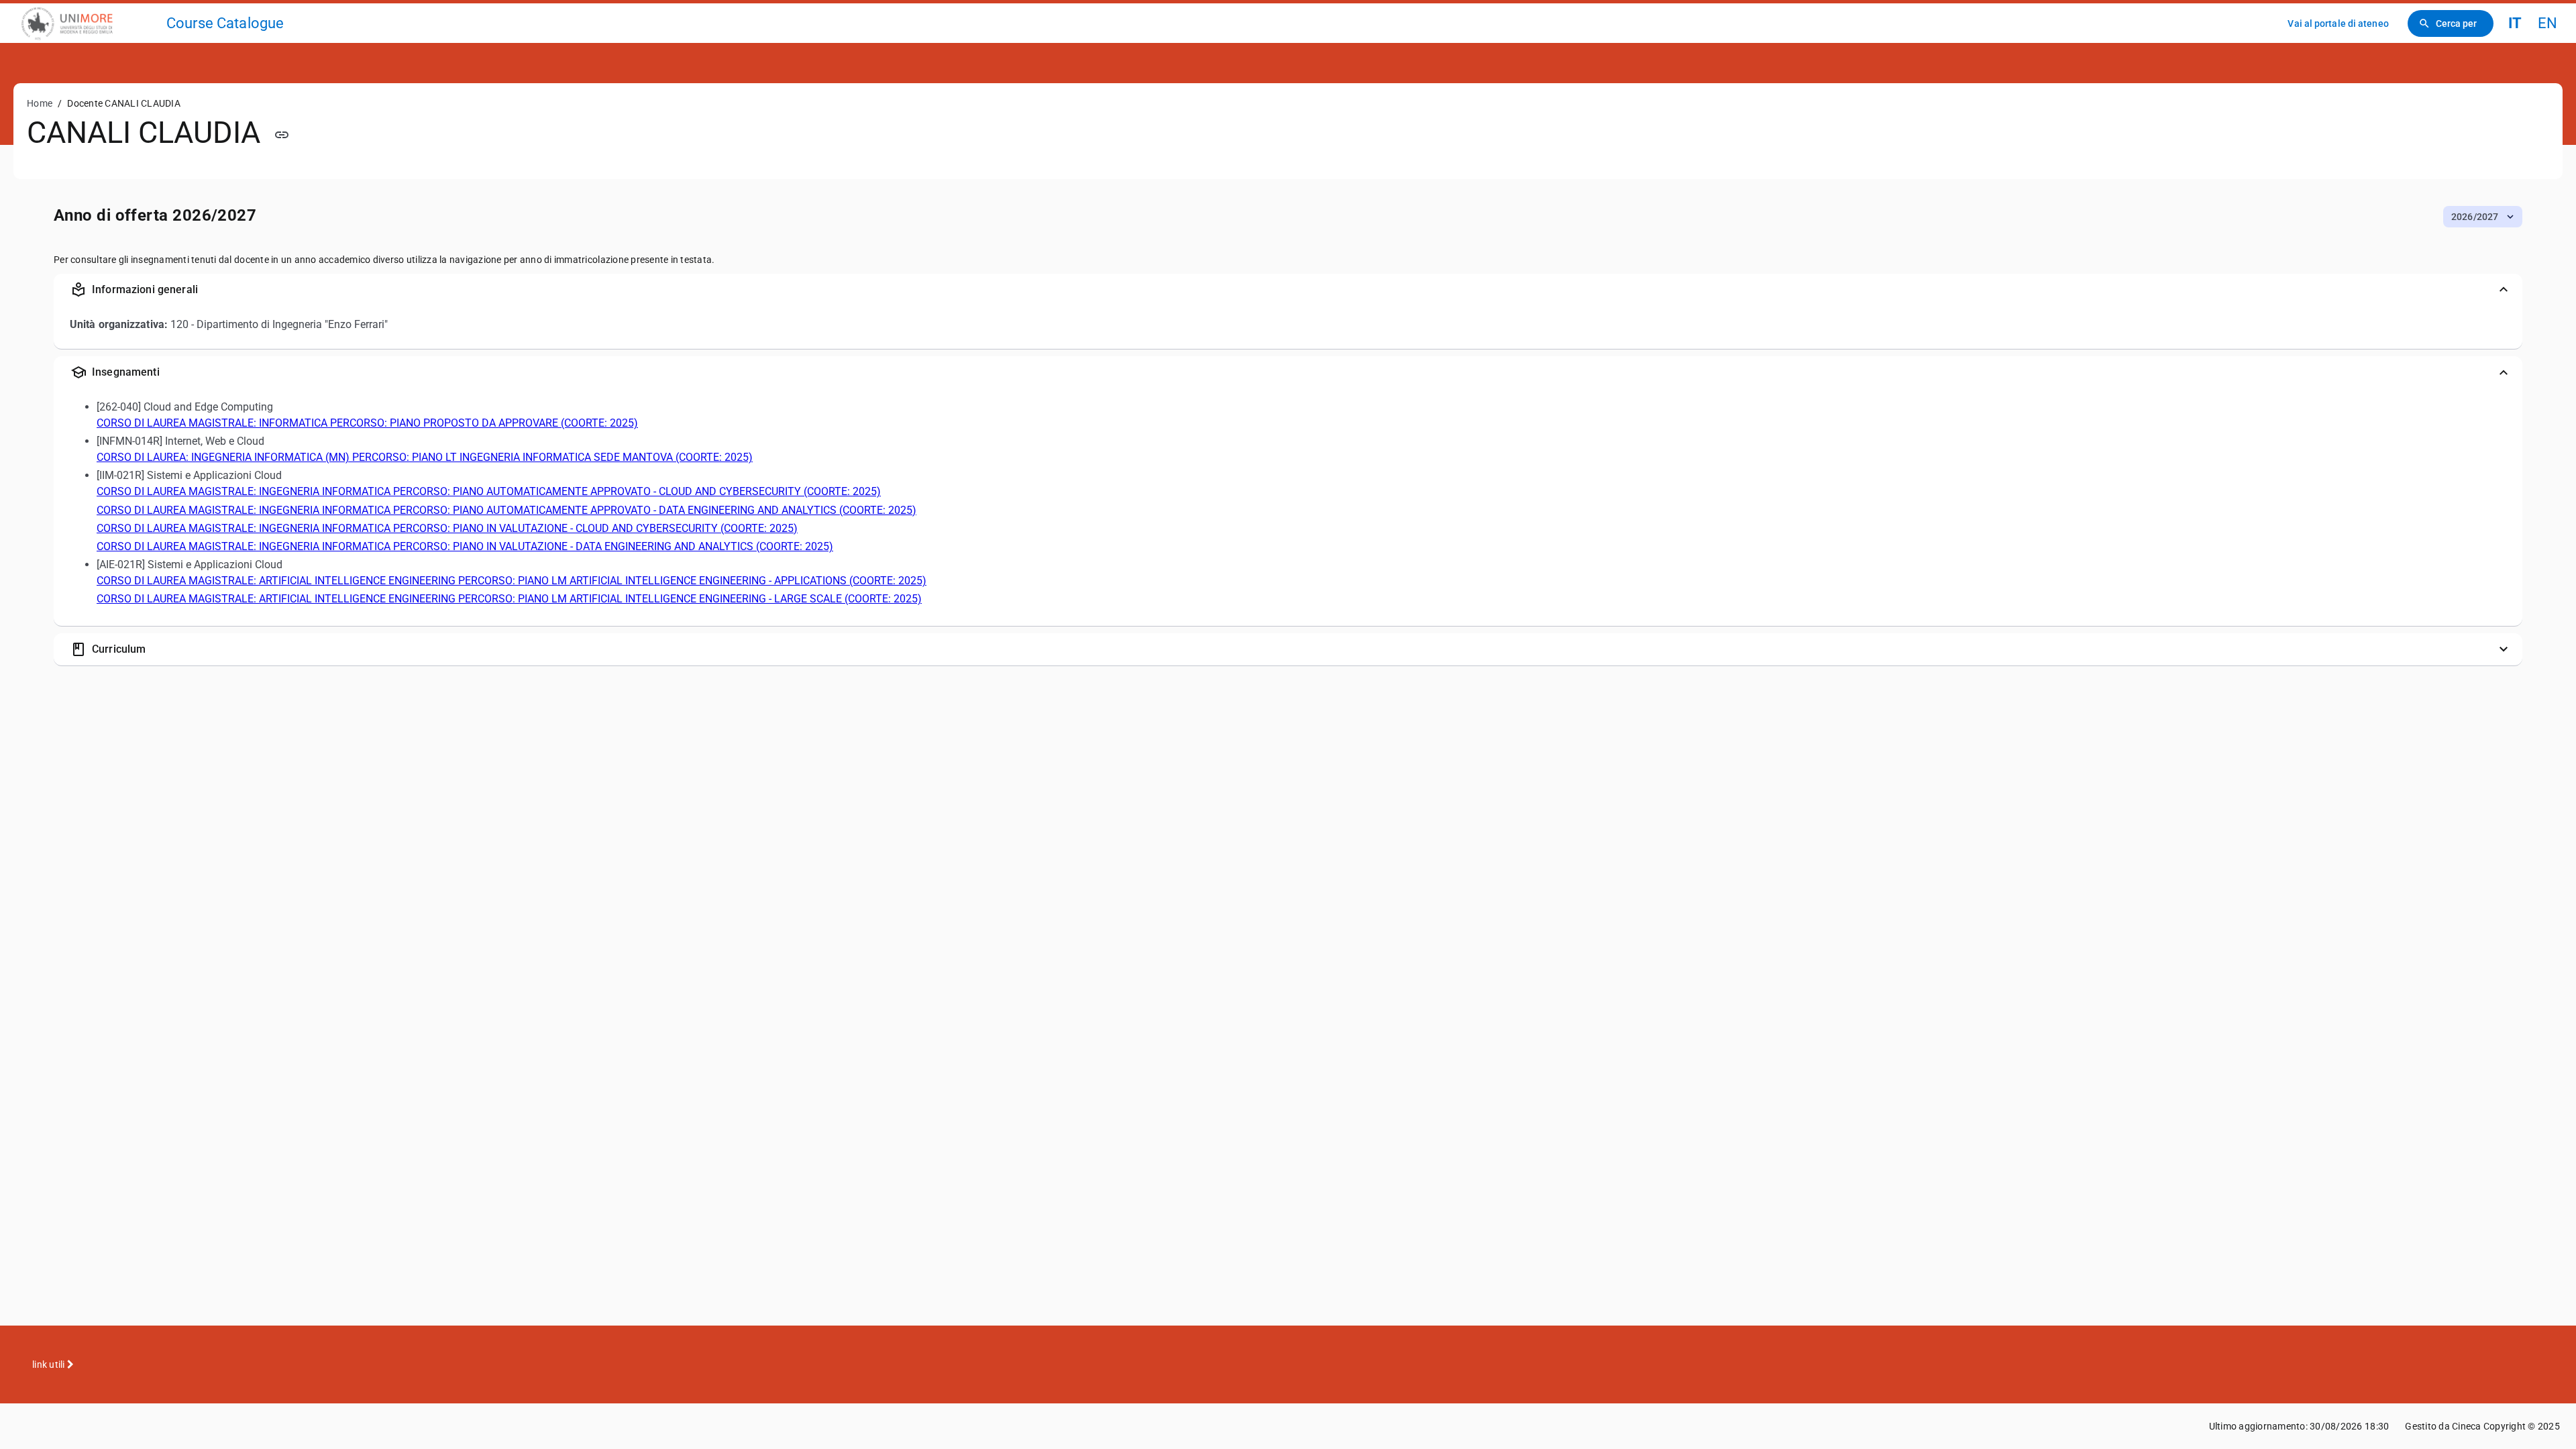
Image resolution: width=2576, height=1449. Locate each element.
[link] (89, 23)
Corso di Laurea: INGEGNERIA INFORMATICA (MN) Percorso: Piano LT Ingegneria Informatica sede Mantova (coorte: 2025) (425, 457)
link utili (50, 1364)
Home (40, 103)
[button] (2483, 217)
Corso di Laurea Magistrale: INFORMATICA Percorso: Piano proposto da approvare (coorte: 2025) (367, 423)
